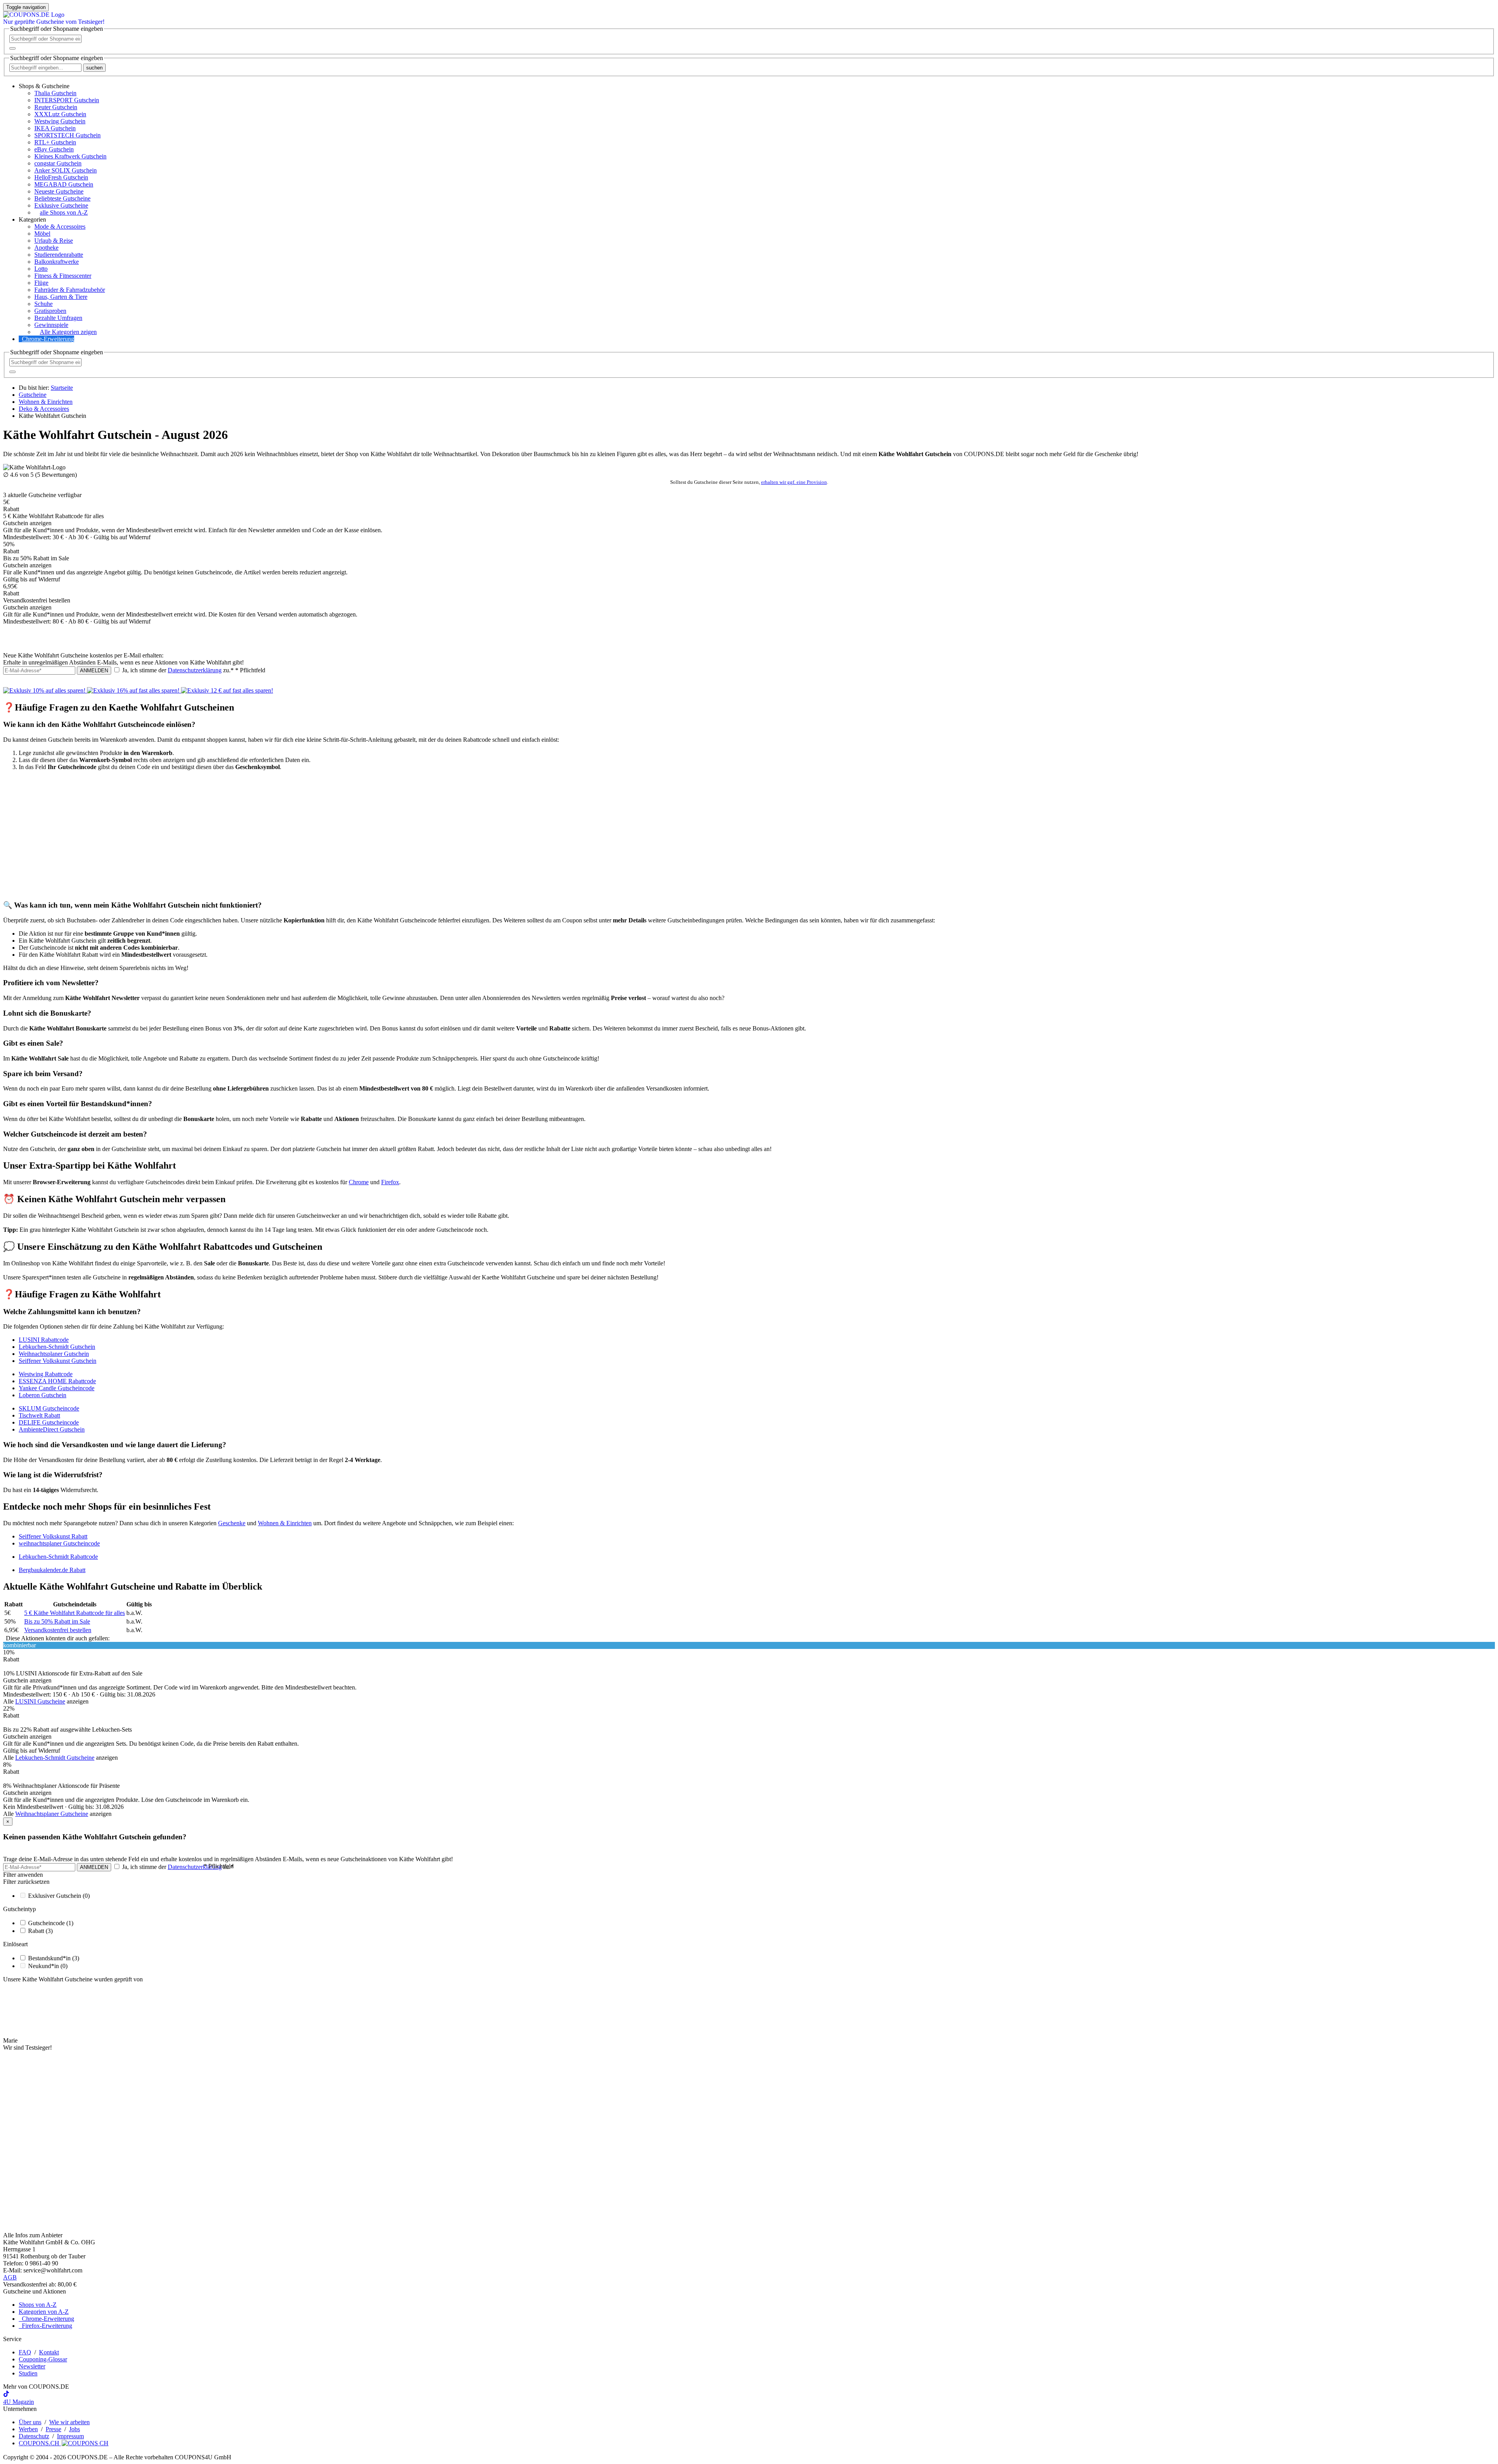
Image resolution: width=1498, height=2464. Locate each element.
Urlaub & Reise (54, 241)
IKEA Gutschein (55, 128)
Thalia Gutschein (55, 93)
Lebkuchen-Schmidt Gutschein (57, 1347)
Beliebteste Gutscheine (62, 198)
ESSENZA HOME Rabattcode (57, 1381)
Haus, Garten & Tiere (61, 297)
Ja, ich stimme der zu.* (193, 670)
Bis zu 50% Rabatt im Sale (57, 1621)
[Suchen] (12, 48)
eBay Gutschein (54, 149)
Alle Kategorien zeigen (68, 332)
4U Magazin (19, 2402)
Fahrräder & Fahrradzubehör (70, 290)
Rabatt (40, 1931)
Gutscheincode (51, 1923)
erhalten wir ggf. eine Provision (794, 482)
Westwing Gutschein (60, 121)
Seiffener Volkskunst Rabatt (53, 1536)
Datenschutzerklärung (195, 670)
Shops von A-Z (38, 2305)
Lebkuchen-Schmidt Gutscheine (55, 1758)
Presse (53, 2429)
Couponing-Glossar (43, 2359)
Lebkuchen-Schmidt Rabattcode (58, 1557)
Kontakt (49, 2352)
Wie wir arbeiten (69, 2422)
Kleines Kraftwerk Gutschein (70, 156)
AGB (10, 2277)
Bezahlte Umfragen (58, 318)
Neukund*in (48, 1966)
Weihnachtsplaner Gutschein (54, 1354)
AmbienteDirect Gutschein (52, 1429)
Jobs (75, 2429)
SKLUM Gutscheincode (49, 1408)
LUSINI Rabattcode (44, 1340)
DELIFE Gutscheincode (49, 1422)
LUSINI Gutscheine (40, 1701)
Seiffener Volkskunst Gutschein (58, 1361)
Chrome (359, 1182)
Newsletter (32, 2366)
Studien (28, 2373)
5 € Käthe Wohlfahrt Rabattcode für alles (75, 1613)
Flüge (41, 283)
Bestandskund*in (54, 1958)
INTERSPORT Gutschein (67, 100)
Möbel (42, 234)
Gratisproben (50, 311)
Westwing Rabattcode (46, 1374)
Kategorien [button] (32, 219)
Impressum (70, 2436)
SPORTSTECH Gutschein (67, 135)
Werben (28, 2429)
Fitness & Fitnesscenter (63, 276)
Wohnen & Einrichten (285, 1523)
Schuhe (43, 304)
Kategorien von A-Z (44, 2312)
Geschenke (232, 1523)
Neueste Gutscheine (59, 191)
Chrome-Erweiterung (48, 339)
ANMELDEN (94, 671)
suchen (94, 68)
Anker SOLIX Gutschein (66, 170)
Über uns (30, 2422)
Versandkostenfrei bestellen (58, 1630)
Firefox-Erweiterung (45, 2326)
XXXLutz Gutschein (60, 114)
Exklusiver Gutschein (59, 1896)
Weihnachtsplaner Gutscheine (52, 1814)
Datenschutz (34, 2436)
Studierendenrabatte (59, 255)
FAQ (25, 2352)
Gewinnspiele (51, 325)
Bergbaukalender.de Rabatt (52, 1570)
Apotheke (46, 248)
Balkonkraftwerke (57, 262)
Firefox (390, 1182)
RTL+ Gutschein (55, 142)
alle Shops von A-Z (64, 212)
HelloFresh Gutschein (61, 177)
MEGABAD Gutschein (64, 184)
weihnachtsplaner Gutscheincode (59, 1543)
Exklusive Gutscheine (61, 205)
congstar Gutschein (58, 163)
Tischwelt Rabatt (39, 1415)
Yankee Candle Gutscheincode (57, 1388)
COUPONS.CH (40, 2443)
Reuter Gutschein (56, 107)
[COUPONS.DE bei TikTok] (6, 2395)
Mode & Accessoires (60, 227)
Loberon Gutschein (43, 1395)
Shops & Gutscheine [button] (44, 86)
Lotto (41, 269)
